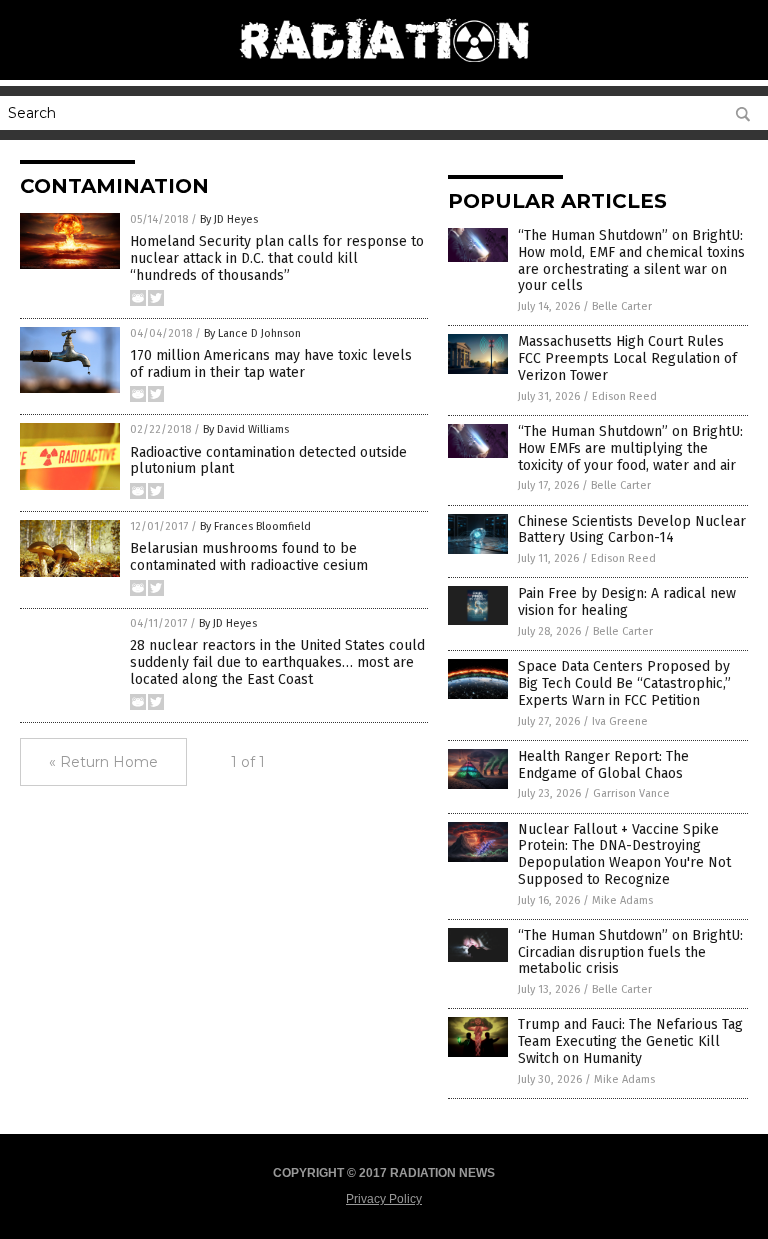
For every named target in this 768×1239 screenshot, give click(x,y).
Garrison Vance (631, 793)
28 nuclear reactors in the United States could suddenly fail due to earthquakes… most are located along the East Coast (277, 662)
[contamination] (384, 70)
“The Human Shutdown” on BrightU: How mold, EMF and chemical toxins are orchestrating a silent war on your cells (631, 260)
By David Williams (246, 429)
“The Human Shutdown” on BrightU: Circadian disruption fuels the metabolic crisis (630, 952)
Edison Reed (624, 396)
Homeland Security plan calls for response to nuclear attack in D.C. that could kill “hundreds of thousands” (277, 258)
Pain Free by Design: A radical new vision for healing (627, 602)
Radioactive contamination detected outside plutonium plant (268, 461)
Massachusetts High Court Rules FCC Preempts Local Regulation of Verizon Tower (627, 358)
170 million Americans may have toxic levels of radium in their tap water (271, 364)
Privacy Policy (384, 1199)
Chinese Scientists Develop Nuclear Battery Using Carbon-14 (632, 530)
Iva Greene (620, 721)
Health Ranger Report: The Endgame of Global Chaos (603, 765)
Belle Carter (622, 306)
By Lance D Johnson (252, 333)
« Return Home (103, 762)
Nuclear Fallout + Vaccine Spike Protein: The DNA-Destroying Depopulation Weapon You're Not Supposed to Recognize (624, 854)
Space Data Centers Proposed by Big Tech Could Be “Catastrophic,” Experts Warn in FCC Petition (624, 683)
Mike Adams (622, 900)
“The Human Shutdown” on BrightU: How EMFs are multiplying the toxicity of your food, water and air (630, 448)
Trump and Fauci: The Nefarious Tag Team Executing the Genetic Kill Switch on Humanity (630, 1041)
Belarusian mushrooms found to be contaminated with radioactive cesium (249, 557)
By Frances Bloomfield (255, 526)
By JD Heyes (229, 219)
